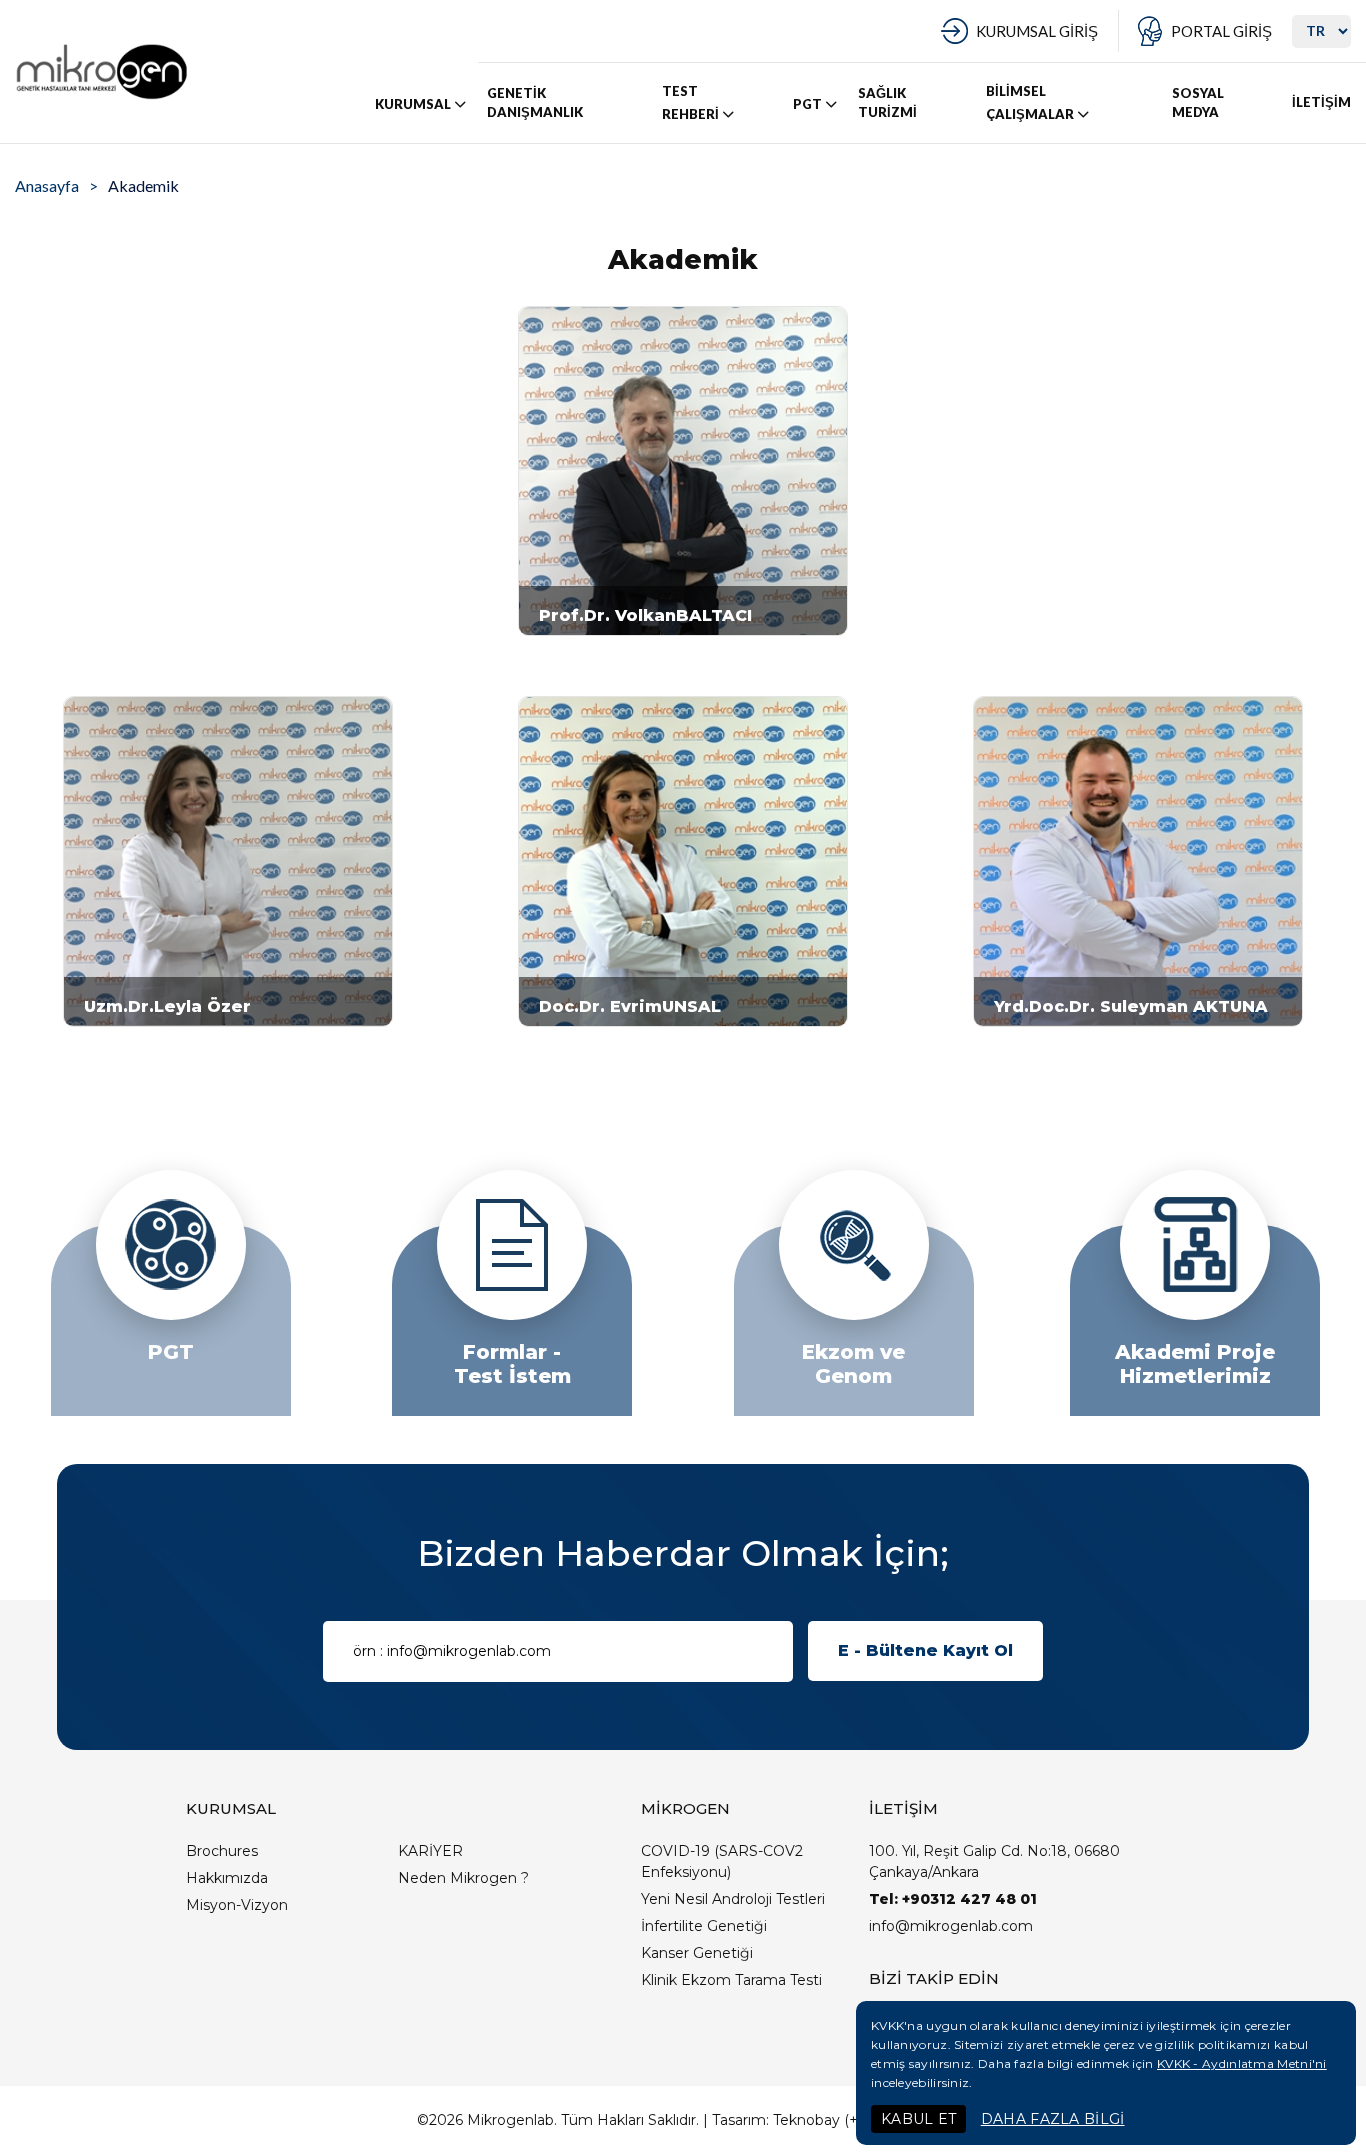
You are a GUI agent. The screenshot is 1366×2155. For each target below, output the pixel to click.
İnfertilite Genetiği (704, 1926)
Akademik (143, 185)
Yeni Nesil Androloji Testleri (733, 1899)
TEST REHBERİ (690, 102)
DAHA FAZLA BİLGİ (1053, 2119)
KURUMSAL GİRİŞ (1037, 31)
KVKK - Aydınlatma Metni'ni (1242, 2063)
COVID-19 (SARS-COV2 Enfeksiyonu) (722, 1861)
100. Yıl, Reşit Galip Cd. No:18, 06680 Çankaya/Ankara (994, 1861)
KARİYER (430, 1851)
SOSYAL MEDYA (1198, 103)
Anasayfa (47, 185)
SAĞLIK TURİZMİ (887, 103)
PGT (807, 104)
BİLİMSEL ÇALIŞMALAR (1030, 102)
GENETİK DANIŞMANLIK (535, 103)
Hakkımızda (227, 1878)
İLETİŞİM (1321, 102)
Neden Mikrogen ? (463, 1878)
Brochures (222, 1851)
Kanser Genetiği (697, 1953)
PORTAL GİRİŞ (1221, 31)
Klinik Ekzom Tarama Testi (731, 1980)
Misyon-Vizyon (237, 1905)
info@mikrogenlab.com (951, 1926)
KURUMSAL (413, 104)
